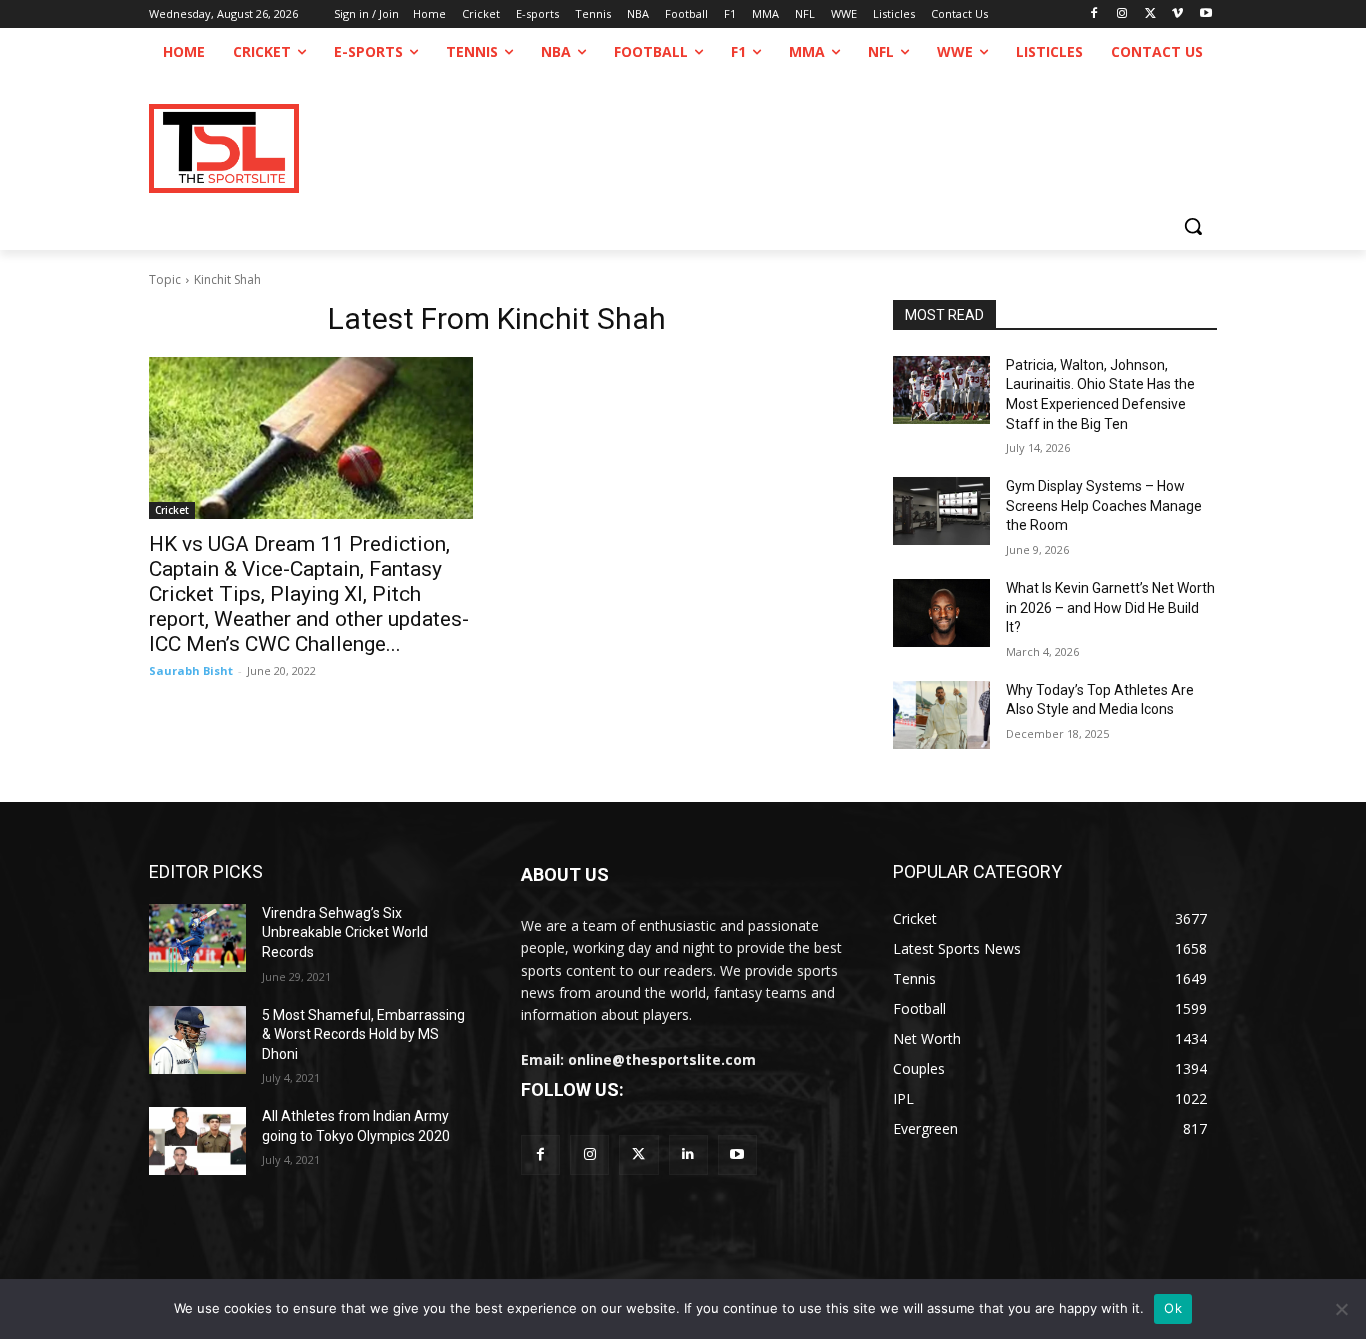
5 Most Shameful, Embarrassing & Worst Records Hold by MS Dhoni (363, 1034)
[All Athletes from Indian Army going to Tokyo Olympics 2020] (197, 1141)
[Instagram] (1122, 14)
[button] (1193, 226)
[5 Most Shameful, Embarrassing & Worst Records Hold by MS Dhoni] (197, 1040)
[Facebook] (1094, 14)
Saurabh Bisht (191, 670)
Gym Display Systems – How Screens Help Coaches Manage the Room (1104, 505)
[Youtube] (1205, 14)
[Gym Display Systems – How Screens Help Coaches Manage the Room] (941, 511)
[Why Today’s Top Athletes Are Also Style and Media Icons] (941, 715)
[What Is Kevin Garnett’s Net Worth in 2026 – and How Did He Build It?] (941, 613)
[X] (1150, 14)
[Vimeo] (1177, 14)
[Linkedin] (688, 1154)
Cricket (172, 510)
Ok (1173, 1308)
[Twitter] (638, 1154)
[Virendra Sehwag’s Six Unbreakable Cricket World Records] (197, 938)
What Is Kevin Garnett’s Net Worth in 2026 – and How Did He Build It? (1110, 607)
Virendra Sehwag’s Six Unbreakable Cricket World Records (345, 932)
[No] (1341, 1309)
